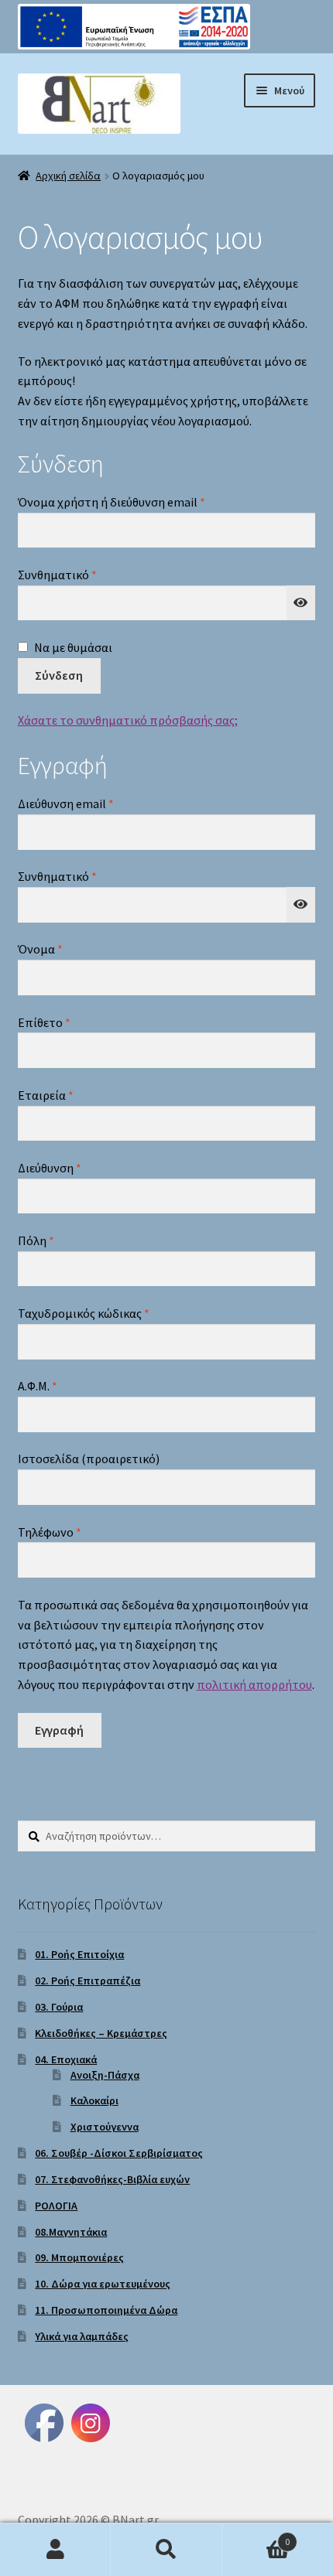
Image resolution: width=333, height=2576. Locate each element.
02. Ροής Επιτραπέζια (88, 1981)
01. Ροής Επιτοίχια (79, 1954)
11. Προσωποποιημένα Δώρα (106, 2310)
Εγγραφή (59, 1730)
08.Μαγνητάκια (71, 2232)
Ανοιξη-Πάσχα (105, 2075)
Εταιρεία (46, 1095)
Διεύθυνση (50, 1168)
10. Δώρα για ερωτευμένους (103, 2284)
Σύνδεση (59, 675)
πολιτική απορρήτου (254, 1684)
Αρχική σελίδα (68, 176)
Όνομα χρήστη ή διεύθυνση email (141, 502)
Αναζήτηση (166, 2550)
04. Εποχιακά (66, 2059)
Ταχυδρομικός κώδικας (84, 1313)
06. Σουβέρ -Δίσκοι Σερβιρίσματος (119, 2153)
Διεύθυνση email (96, 803)
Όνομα (40, 949)
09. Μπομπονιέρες (79, 2257)
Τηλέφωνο (50, 1532)
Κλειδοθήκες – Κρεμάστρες (101, 2033)
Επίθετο (44, 1022)
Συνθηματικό (87, 574)
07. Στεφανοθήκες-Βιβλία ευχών (112, 2179)
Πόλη (36, 1240)
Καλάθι (256, 2536)
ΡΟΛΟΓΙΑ (56, 2206)
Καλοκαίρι (94, 2100)
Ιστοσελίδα (89, 1459)
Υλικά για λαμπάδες (82, 2336)
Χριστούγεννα (105, 2127)
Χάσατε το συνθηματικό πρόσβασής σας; (128, 720)
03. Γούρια (59, 2007)
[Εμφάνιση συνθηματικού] (301, 603)
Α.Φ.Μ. (38, 1386)
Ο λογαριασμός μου (55, 2550)
